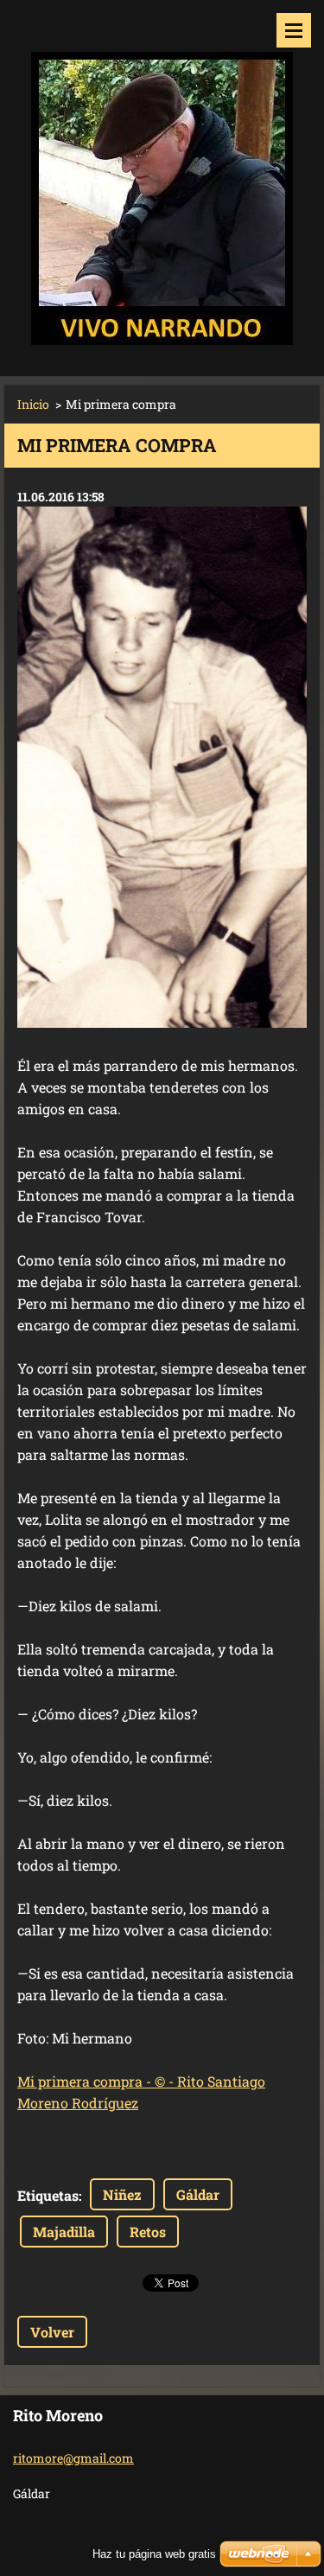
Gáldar (198, 2194)
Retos (148, 2232)
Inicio (33, 404)
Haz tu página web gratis (154, 2554)
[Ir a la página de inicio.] (162, 177)
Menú (294, 30)
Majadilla (64, 2232)
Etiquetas (48, 2195)
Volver (52, 2332)
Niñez (122, 2194)
